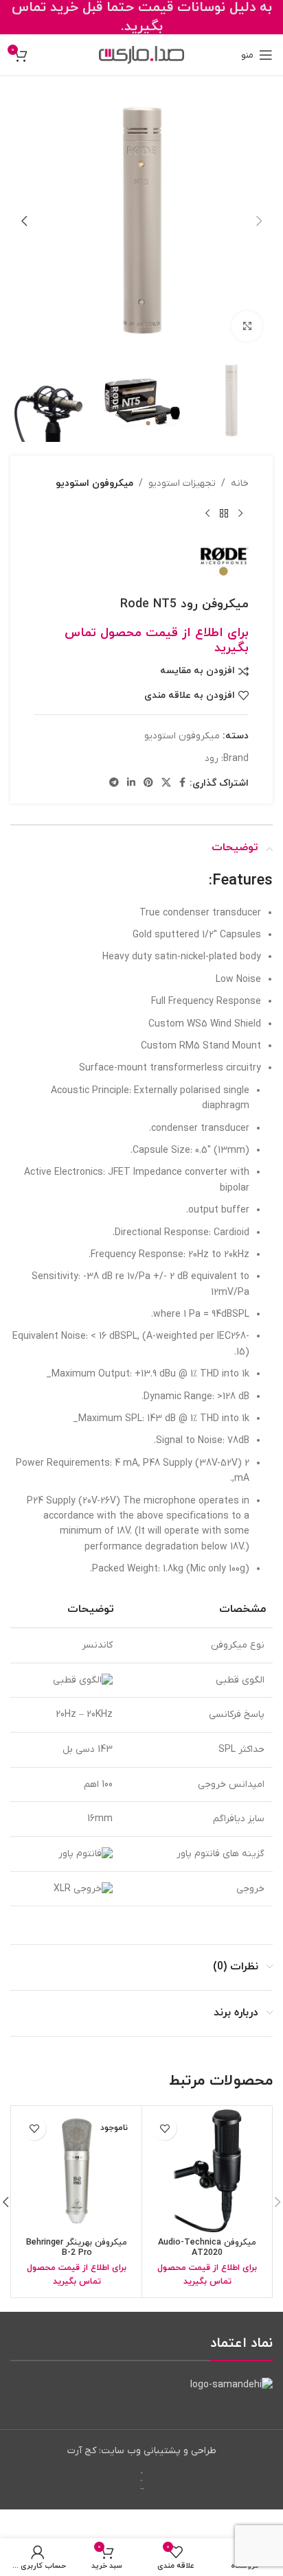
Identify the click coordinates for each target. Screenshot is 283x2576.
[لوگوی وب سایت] (141, 55)
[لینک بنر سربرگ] (141, 17)
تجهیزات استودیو (182, 483)
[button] (259, 221)
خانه (240, 483)
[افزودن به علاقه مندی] (165, 2128)
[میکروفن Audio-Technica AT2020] (207, 2171)
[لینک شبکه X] (166, 783)
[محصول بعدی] (207, 513)
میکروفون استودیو (94, 483)
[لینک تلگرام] (114, 783)
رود (212, 759)
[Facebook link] (182, 783)
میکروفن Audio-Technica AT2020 (207, 2248)
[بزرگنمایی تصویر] (247, 326)
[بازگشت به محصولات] (224, 513)
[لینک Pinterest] (148, 783)
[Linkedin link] (131, 783)
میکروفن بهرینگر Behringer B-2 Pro (77, 2248)
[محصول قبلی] (240, 513)
